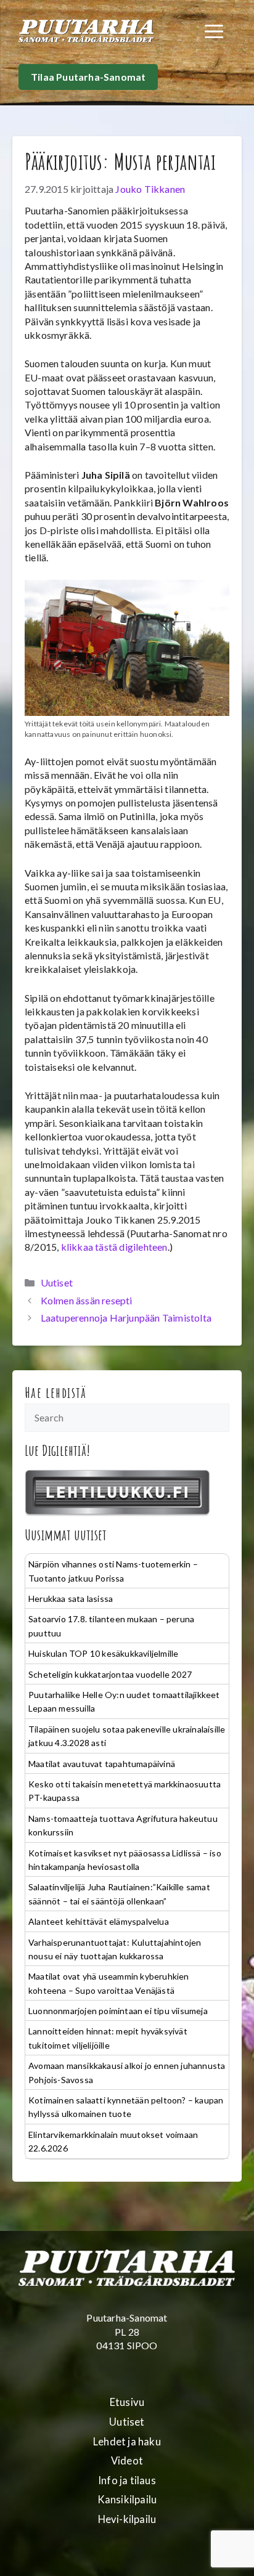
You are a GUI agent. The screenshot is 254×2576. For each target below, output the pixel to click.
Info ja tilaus (127, 2481)
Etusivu (127, 2402)
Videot (127, 2461)
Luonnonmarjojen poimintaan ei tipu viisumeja (118, 2011)
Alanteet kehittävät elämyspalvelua (99, 1921)
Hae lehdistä (56, 1392)
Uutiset (57, 1282)
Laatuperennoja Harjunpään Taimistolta (126, 1318)
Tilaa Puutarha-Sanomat (88, 77)
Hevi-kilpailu (127, 2519)
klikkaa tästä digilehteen (114, 1247)
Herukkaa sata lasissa (71, 1599)
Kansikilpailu (127, 2500)
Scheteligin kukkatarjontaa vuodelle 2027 (110, 1674)
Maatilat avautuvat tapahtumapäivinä (102, 1764)
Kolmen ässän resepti (87, 1300)
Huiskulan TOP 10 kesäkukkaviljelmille (103, 1653)
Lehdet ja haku (127, 2442)
